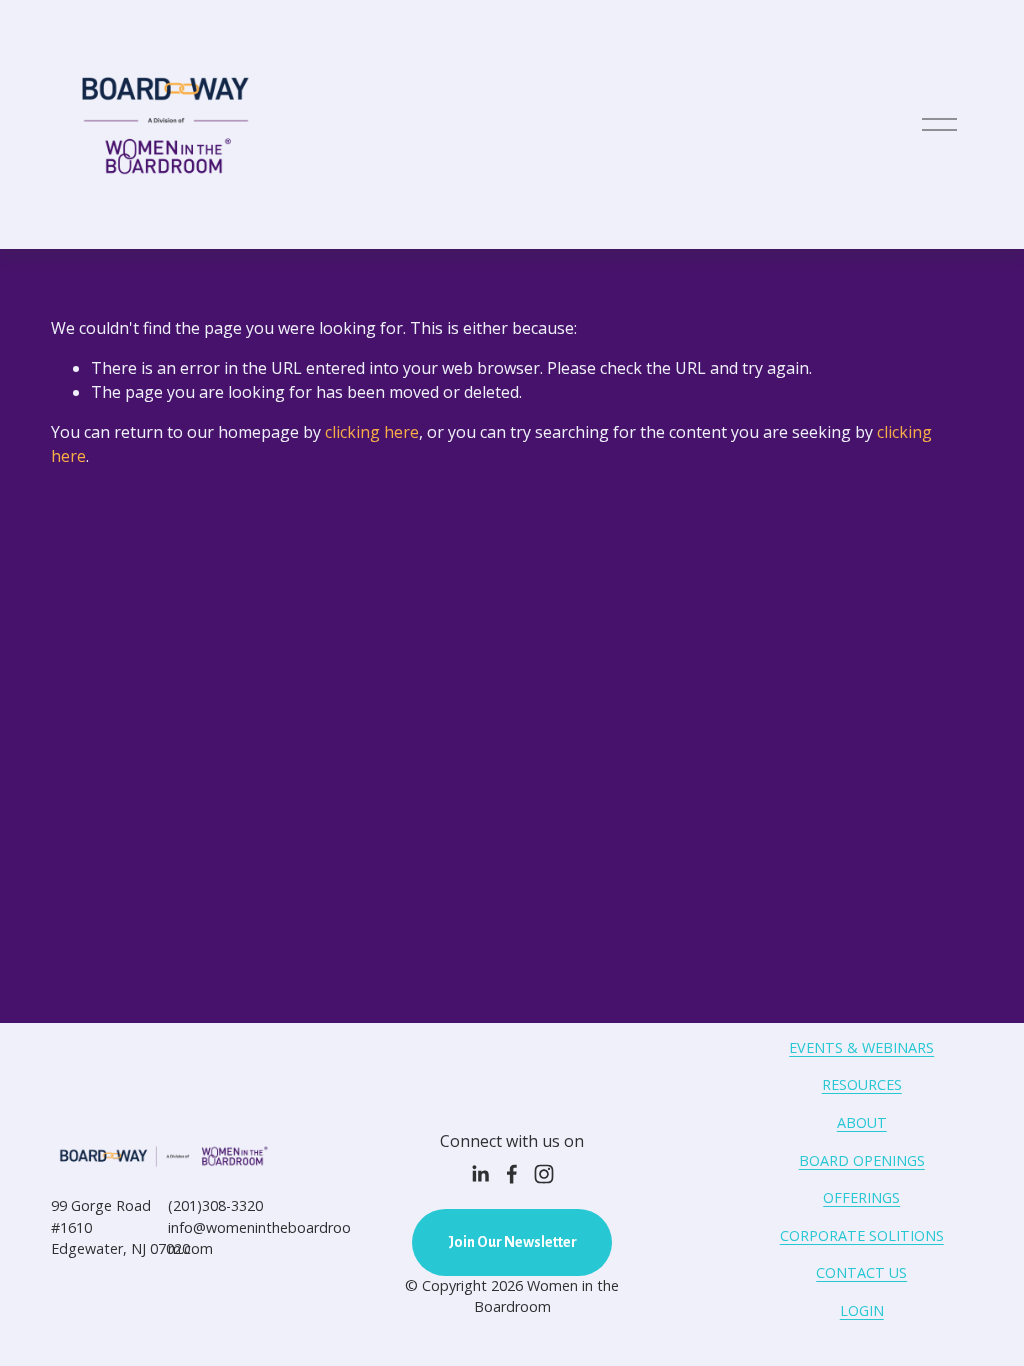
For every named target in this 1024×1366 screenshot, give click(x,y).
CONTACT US (861, 1272)
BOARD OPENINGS (862, 1160)
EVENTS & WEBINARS (861, 1047)
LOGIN (862, 1310)
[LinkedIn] (480, 1174)
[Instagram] (544, 1174)
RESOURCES (862, 1084)
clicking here (372, 432)
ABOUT (862, 1122)
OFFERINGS (861, 1197)
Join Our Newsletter (512, 1242)
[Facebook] (512, 1174)
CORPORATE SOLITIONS (862, 1235)
